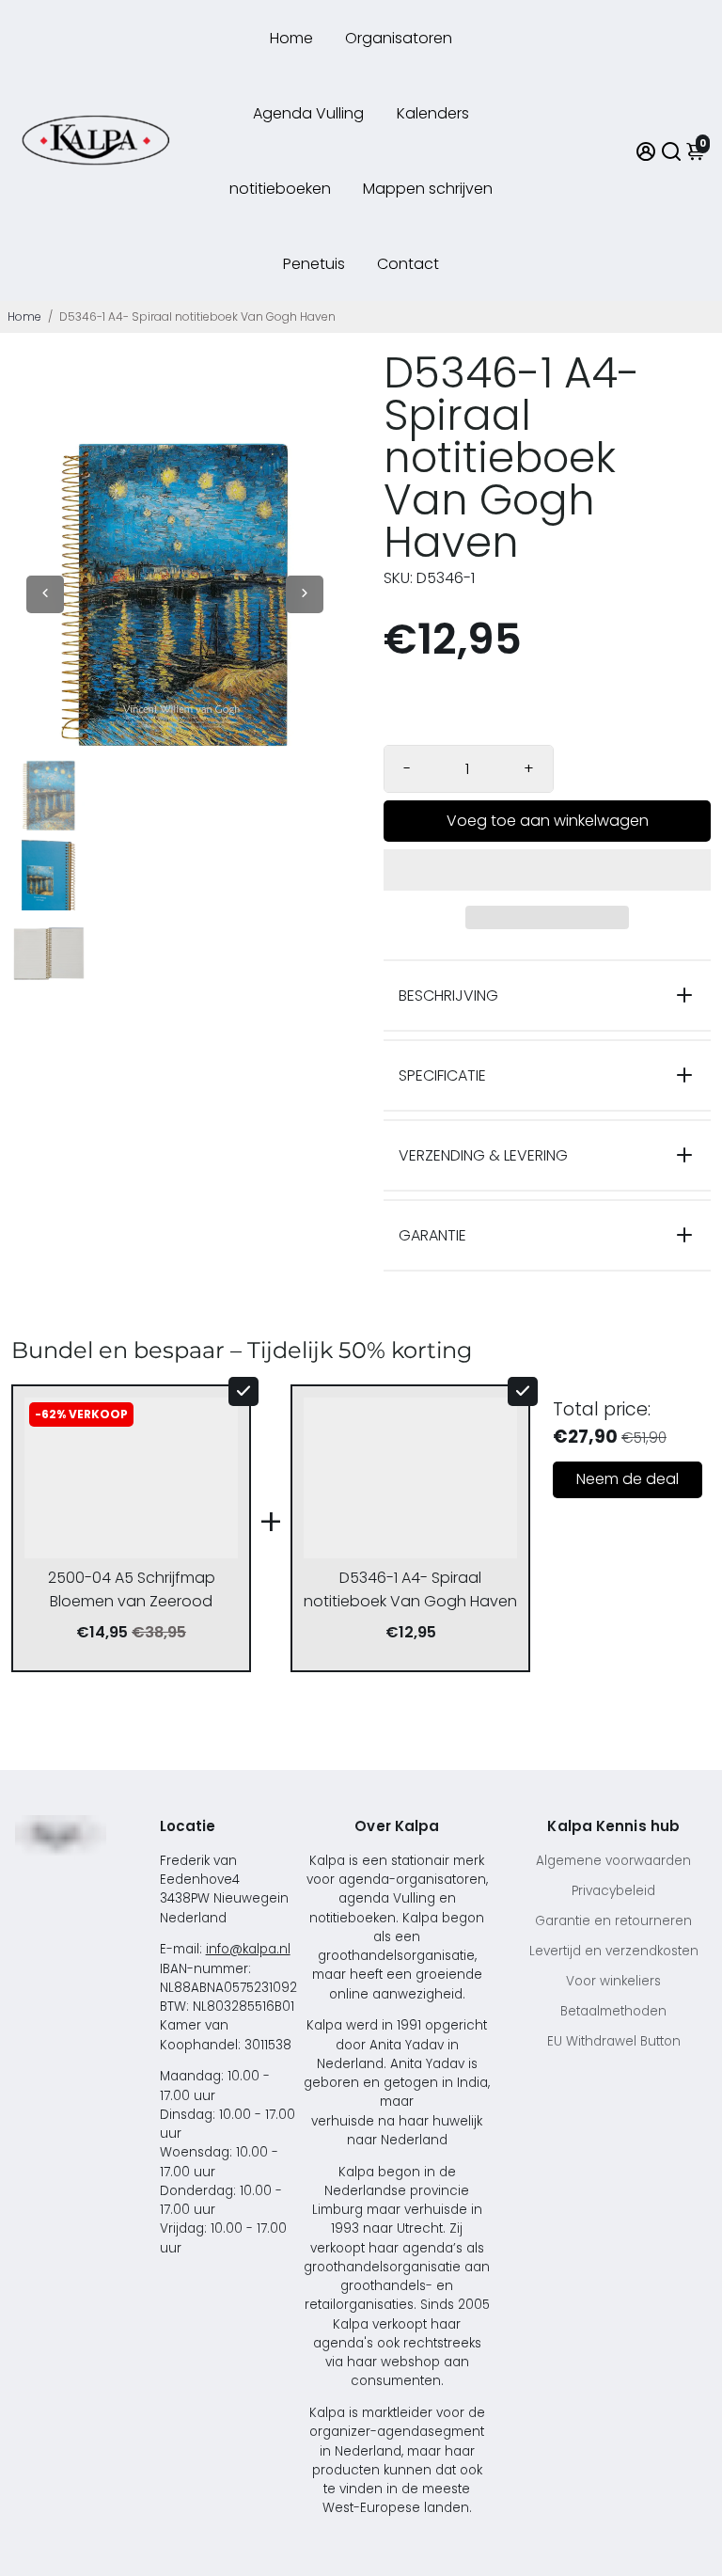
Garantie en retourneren (613, 1921)
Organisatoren (399, 38)
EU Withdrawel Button (614, 2041)
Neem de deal (628, 1479)
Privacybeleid (613, 1891)
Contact (408, 264)
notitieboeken (280, 189)
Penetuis (314, 264)
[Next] (305, 594)
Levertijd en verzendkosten (614, 1951)
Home (291, 38)
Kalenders (433, 113)
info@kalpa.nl (248, 1949)
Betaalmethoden (613, 2011)
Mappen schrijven (428, 189)
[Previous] (45, 594)
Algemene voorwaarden (613, 1861)
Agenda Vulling (308, 113)
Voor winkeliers (613, 1981)
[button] (547, 870)
